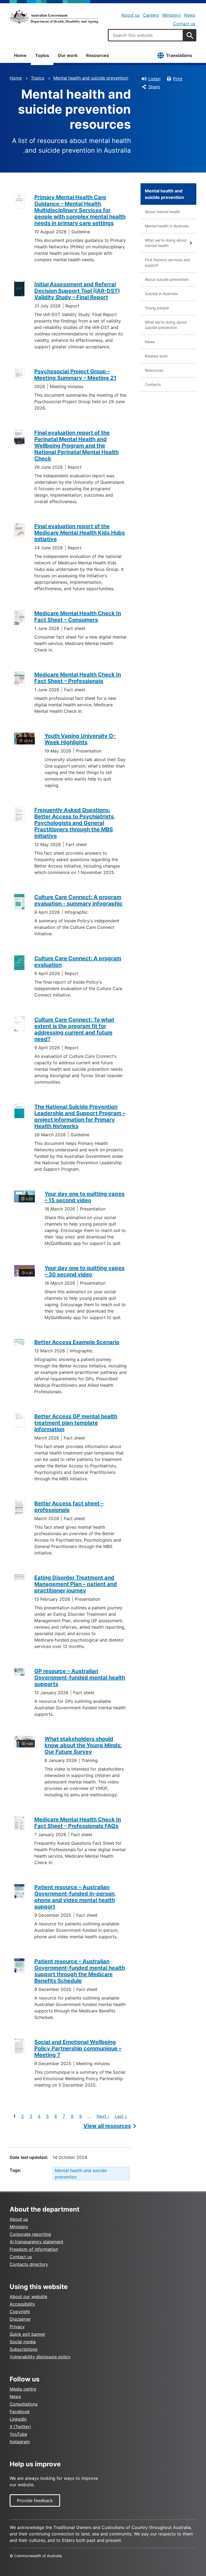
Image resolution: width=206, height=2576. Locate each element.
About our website (28, 2296)
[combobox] (146, 35)
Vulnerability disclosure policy (40, 2357)
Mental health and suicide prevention (91, 78)
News (190, 15)
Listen (154, 79)
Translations (179, 55)
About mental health (162, 212)
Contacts (153, 384)
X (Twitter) (20, 2427)
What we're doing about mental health (166, 243)
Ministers (171, 15)
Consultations (24, 2404)
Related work (156, 356)
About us (130, 15)
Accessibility (22, 2304)
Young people (157, 308)
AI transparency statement (36, 2242)
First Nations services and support (168, 262)
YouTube (18, 2434)
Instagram (20, 2442)
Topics (42, 55)
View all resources (107, 2126)
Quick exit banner (27, 2334)
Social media (23, 2342)
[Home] (54, 17)
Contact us (184, 24)
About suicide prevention (167, 279)
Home (20, 55)
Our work (68, 55)
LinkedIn (18, 2419)
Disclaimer (20, 2319)
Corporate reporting (30, 2234)
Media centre (23, 2389)
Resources (98, 55)
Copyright (20, 2312)
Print (178, 79)
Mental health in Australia (167, 226)
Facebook (20, 2412)
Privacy (17, 2327)
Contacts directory (29, 2264)
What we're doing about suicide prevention (166, 325)
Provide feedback (35, 2500)
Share (154, 87)
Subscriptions (23, 2349)
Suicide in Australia (161, 294)
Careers (151, 15)
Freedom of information (34, 2249)
